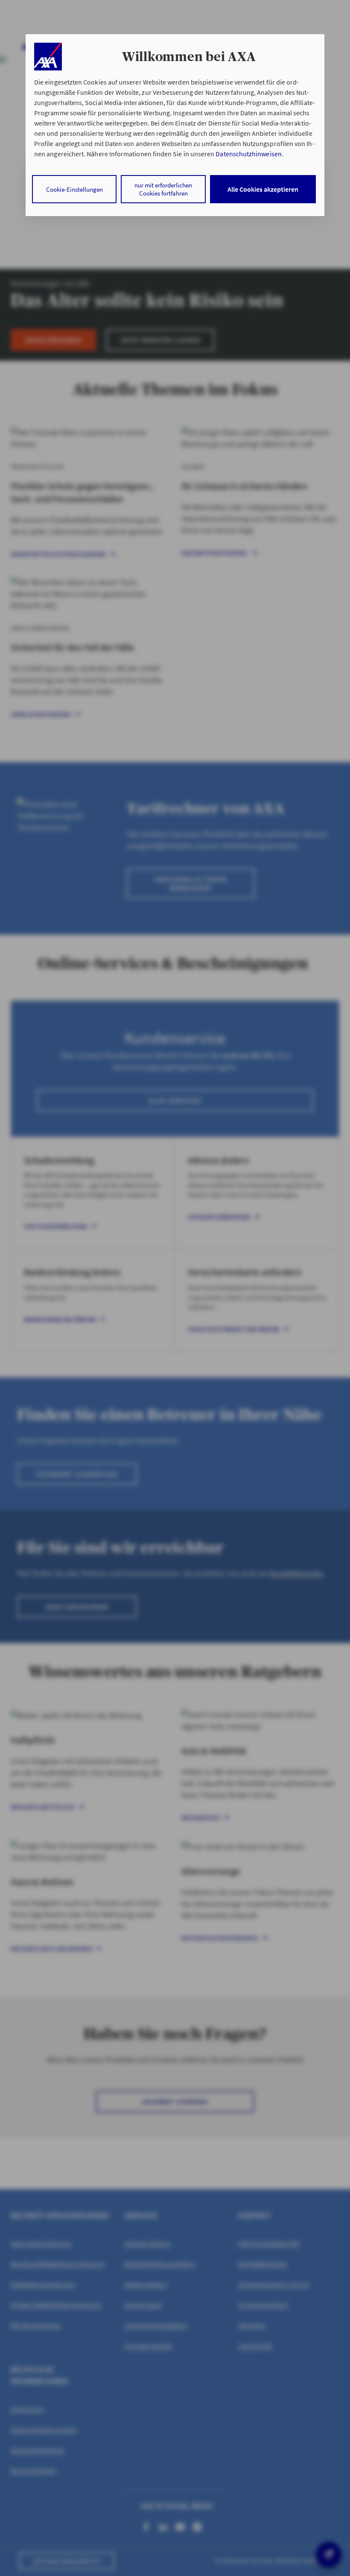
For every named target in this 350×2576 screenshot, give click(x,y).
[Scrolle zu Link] (48, 57)
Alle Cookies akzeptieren (263, 189)
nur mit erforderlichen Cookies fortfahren (163, 189)
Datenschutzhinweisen (248, 154)
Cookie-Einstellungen (74, 189)
